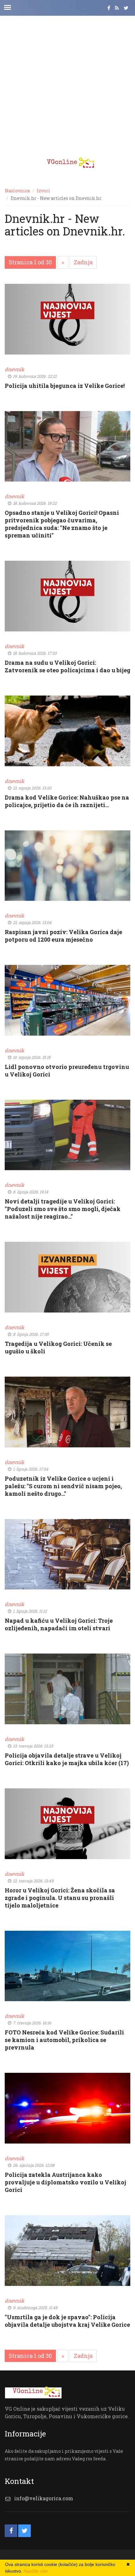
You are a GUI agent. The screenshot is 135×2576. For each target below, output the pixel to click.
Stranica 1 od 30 (30, 262)
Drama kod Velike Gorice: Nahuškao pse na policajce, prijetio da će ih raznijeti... (67, 801)
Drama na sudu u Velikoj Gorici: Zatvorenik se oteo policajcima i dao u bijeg (67, 666)
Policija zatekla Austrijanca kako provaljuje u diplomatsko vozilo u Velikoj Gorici (65, 2182)
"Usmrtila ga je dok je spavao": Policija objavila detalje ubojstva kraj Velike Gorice (67, 2321)
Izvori (43, 191)
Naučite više (36, 2571)
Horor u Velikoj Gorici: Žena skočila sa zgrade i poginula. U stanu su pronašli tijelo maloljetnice (60, 1898)
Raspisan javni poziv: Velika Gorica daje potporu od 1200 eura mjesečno (63, 936)
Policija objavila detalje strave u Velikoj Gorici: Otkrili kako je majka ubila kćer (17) (67, 1759)
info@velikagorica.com (44, 2498)
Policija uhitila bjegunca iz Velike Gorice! (65, 386)
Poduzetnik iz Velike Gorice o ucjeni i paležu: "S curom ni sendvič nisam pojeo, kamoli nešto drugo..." (63, 1486)
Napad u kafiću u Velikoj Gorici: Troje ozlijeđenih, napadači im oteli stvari (59, 1624)
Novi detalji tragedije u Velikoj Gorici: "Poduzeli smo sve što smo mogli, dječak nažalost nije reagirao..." (63, 1209)
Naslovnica (17, 191)
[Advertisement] (67, 83)
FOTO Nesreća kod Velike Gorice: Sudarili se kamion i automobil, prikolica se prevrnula (64, 2040)
